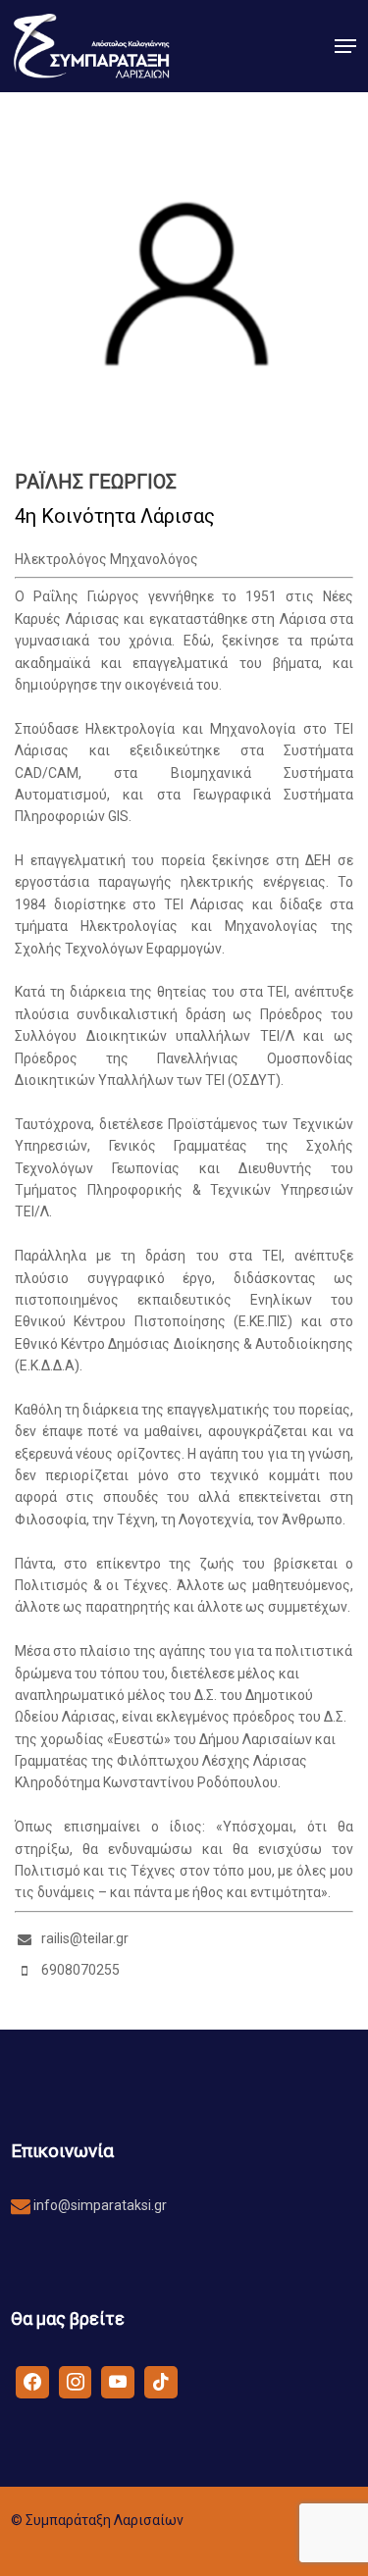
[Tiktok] (161, 2381)
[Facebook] (32, 2381)
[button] (345, 46)
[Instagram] (76, 2381)
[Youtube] (118, 2381)
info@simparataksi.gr (99, 2205)
